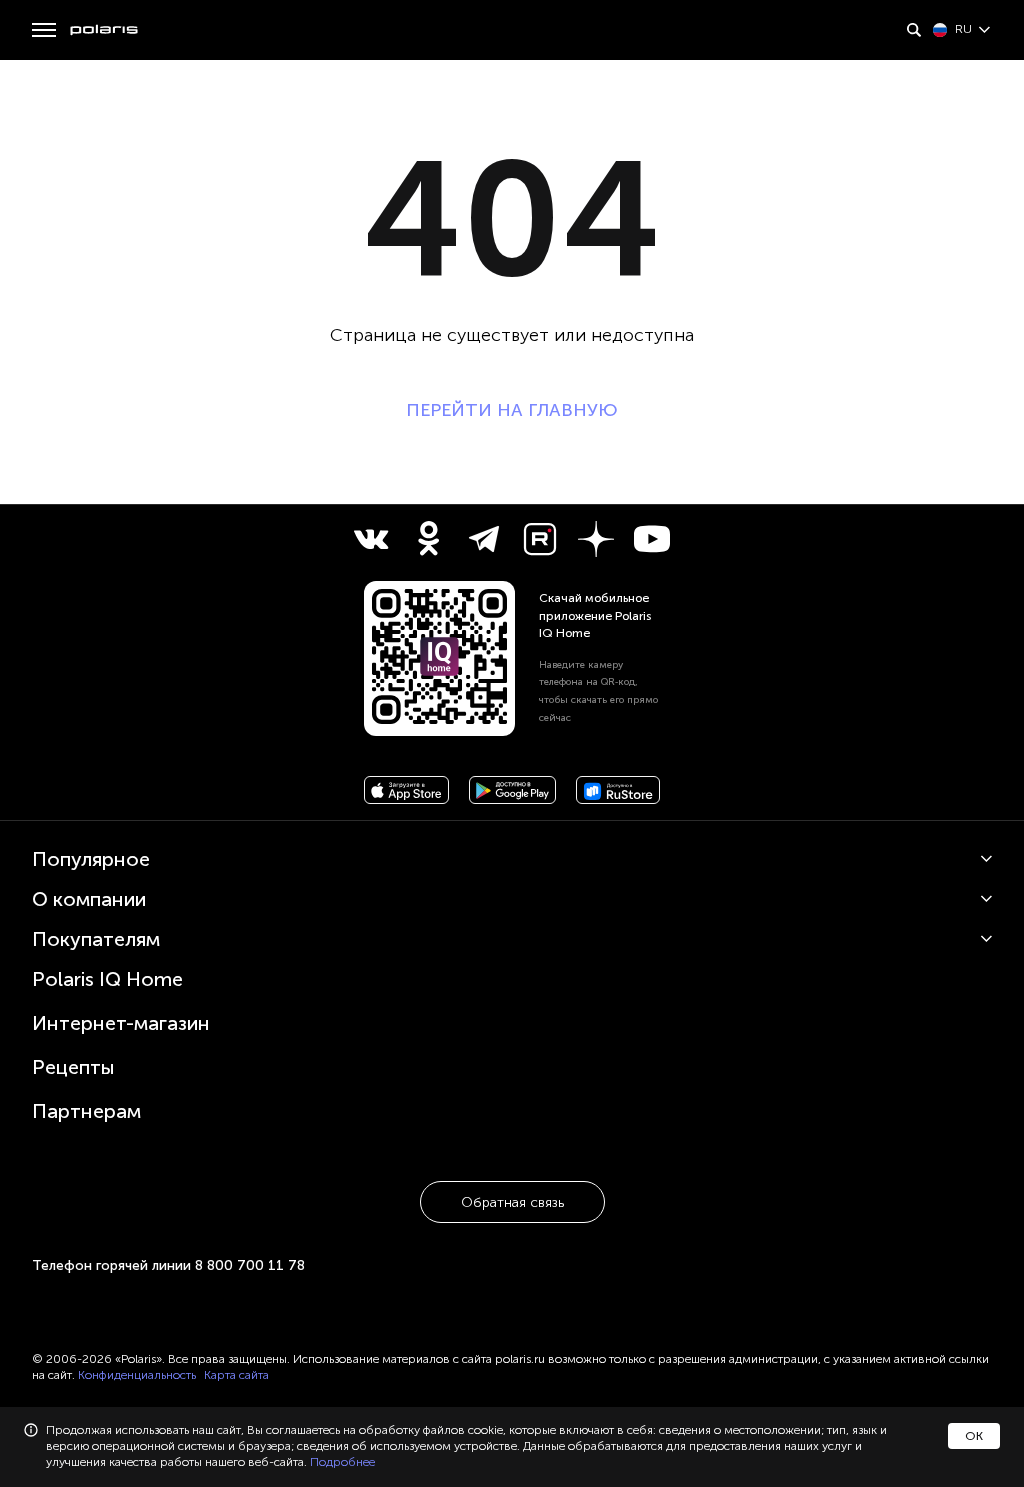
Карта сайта (236, 1375)
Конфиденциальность (137, 1375)
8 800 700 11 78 (250, 1265)
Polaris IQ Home (107, 979)
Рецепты (73, 1067)
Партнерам (86, 1111)
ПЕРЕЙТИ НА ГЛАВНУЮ (512, 410)
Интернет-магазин (121, 1023)
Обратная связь (512, 1202)
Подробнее (342, 1462)
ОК (974, 1436)
